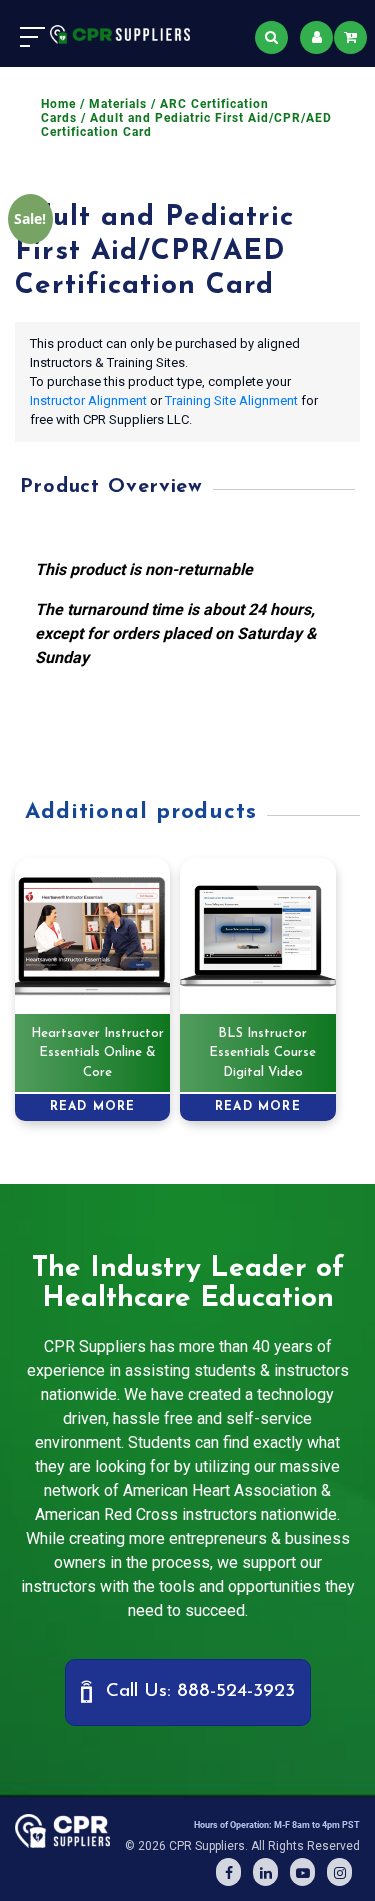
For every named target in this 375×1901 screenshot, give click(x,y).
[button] (188, 1692)
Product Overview (111, 487)
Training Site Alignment (231, 400)
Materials (118, 104)
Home (58, 104)
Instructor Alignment (88, 400)
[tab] (182, 488)
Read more (93, 1107)
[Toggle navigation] (32, 37)
